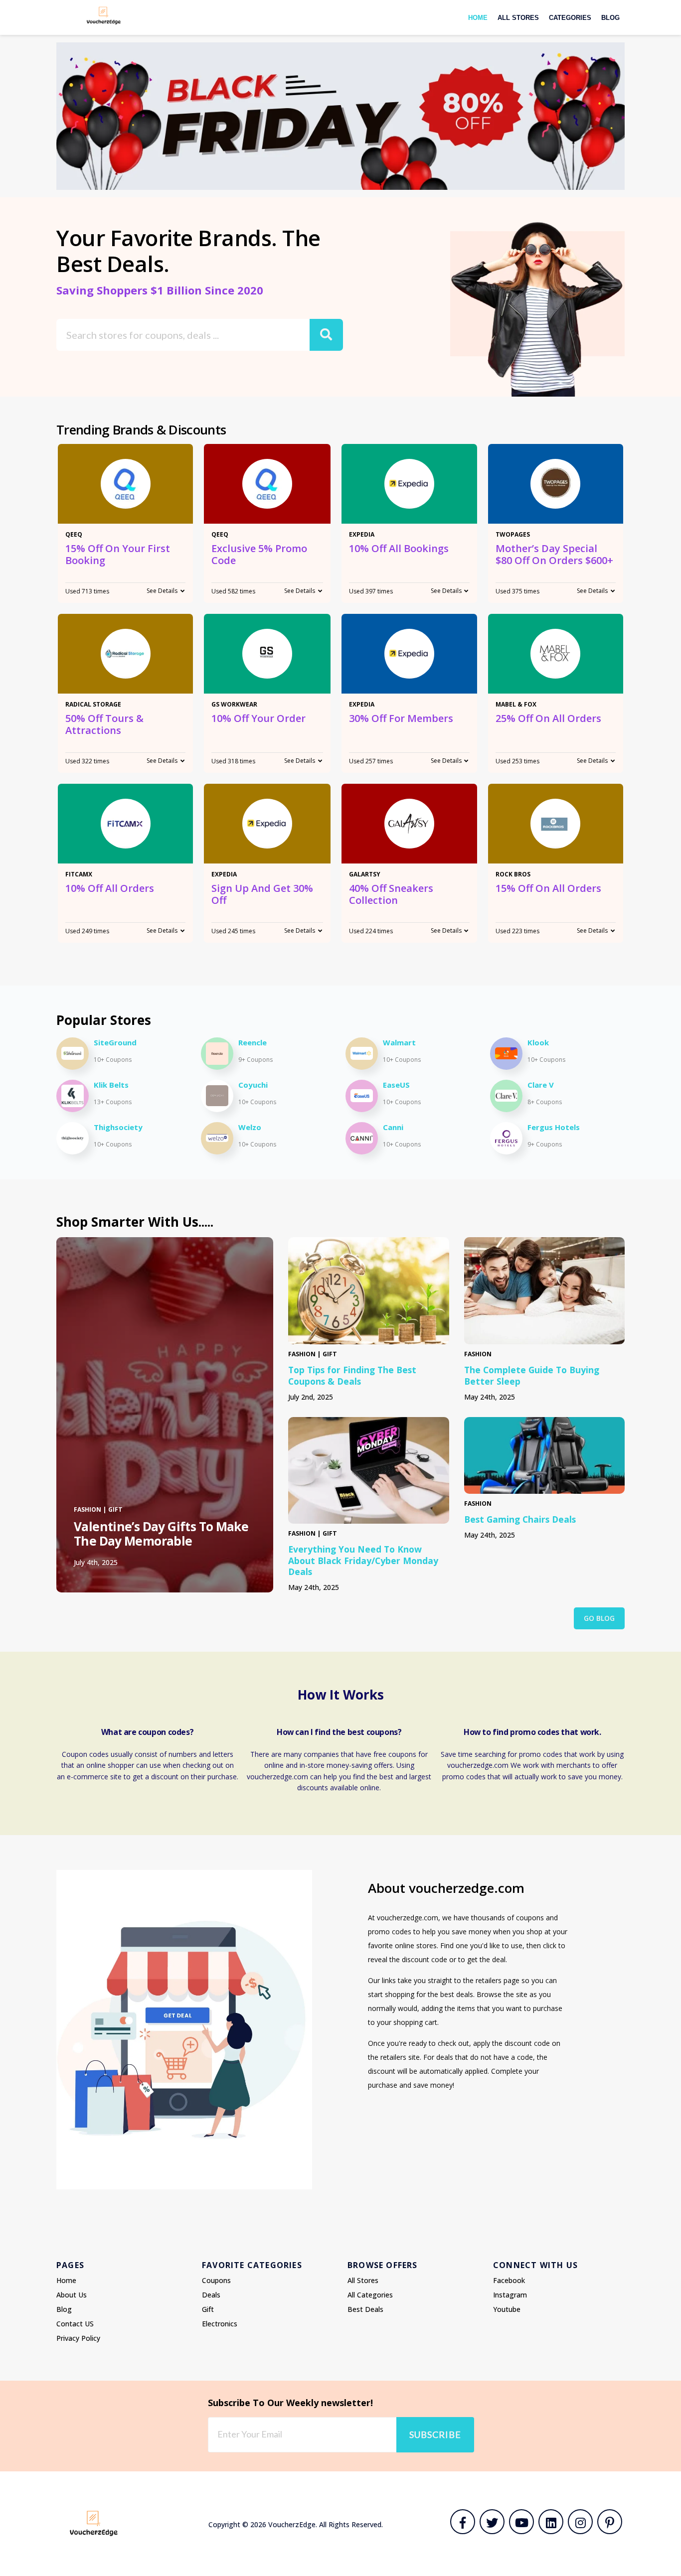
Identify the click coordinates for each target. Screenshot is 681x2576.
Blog (610, 18)
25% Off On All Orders (548, 718)
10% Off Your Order (258, 718)
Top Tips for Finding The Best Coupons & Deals (352, 1375)
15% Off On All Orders (548, 888)
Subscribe (435, 2434)
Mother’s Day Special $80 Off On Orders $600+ (554, 554)
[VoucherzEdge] (104, 15)
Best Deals (365, 2309)
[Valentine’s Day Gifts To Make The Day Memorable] (165, 1415)
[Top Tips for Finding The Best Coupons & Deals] (369, 1291)
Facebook (509, 2280)
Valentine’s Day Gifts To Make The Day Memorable (161, 1534)
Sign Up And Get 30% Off (262, 894)
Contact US (75, 2324)
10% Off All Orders (110, 888)
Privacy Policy (78, 2338)
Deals (211, 2295)
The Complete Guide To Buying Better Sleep (532, 1375)
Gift (208, 2309)
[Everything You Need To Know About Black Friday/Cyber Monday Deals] (369, 1470)
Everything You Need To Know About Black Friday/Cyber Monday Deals (363, 1561)
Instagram (510, 2295)
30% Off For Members (401, 718)
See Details (162, 591)
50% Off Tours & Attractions (104, 724)
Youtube (507, 2309)
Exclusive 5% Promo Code (259, 554)
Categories (570, 18)
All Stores (518, 18)
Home (478, 18)
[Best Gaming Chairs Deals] (545, 1455)
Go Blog (599, 1618)
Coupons (216, 2280)
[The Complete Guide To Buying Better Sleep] (545, 1291)
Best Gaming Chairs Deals (520, 1519)
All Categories (370, 2295)
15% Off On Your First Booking (118, 554)
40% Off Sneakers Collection (391, 894)
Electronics (220, 2324)
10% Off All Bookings (399, 548)
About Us (72, 2295)
